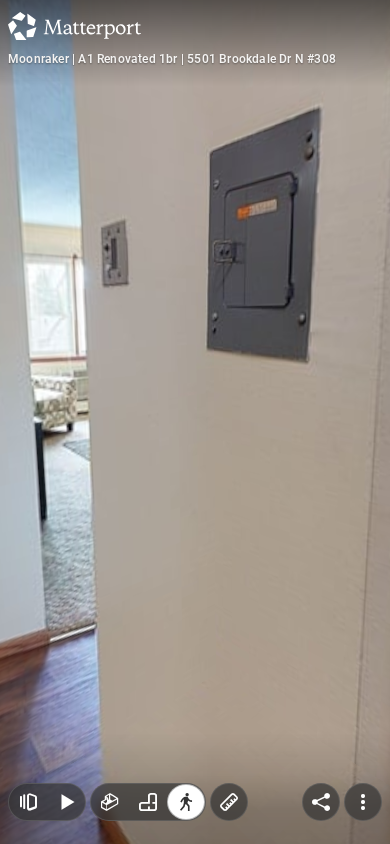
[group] (148, 802)
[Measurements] (229, 802)
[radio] (110, 802)
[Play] (66, 802)
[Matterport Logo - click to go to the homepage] (74, 26)
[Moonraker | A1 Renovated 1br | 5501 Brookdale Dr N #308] (195, 422)
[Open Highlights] (28, 802)
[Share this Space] (321, 802)
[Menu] (363, 802)
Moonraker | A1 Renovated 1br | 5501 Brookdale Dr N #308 (172, 59)
